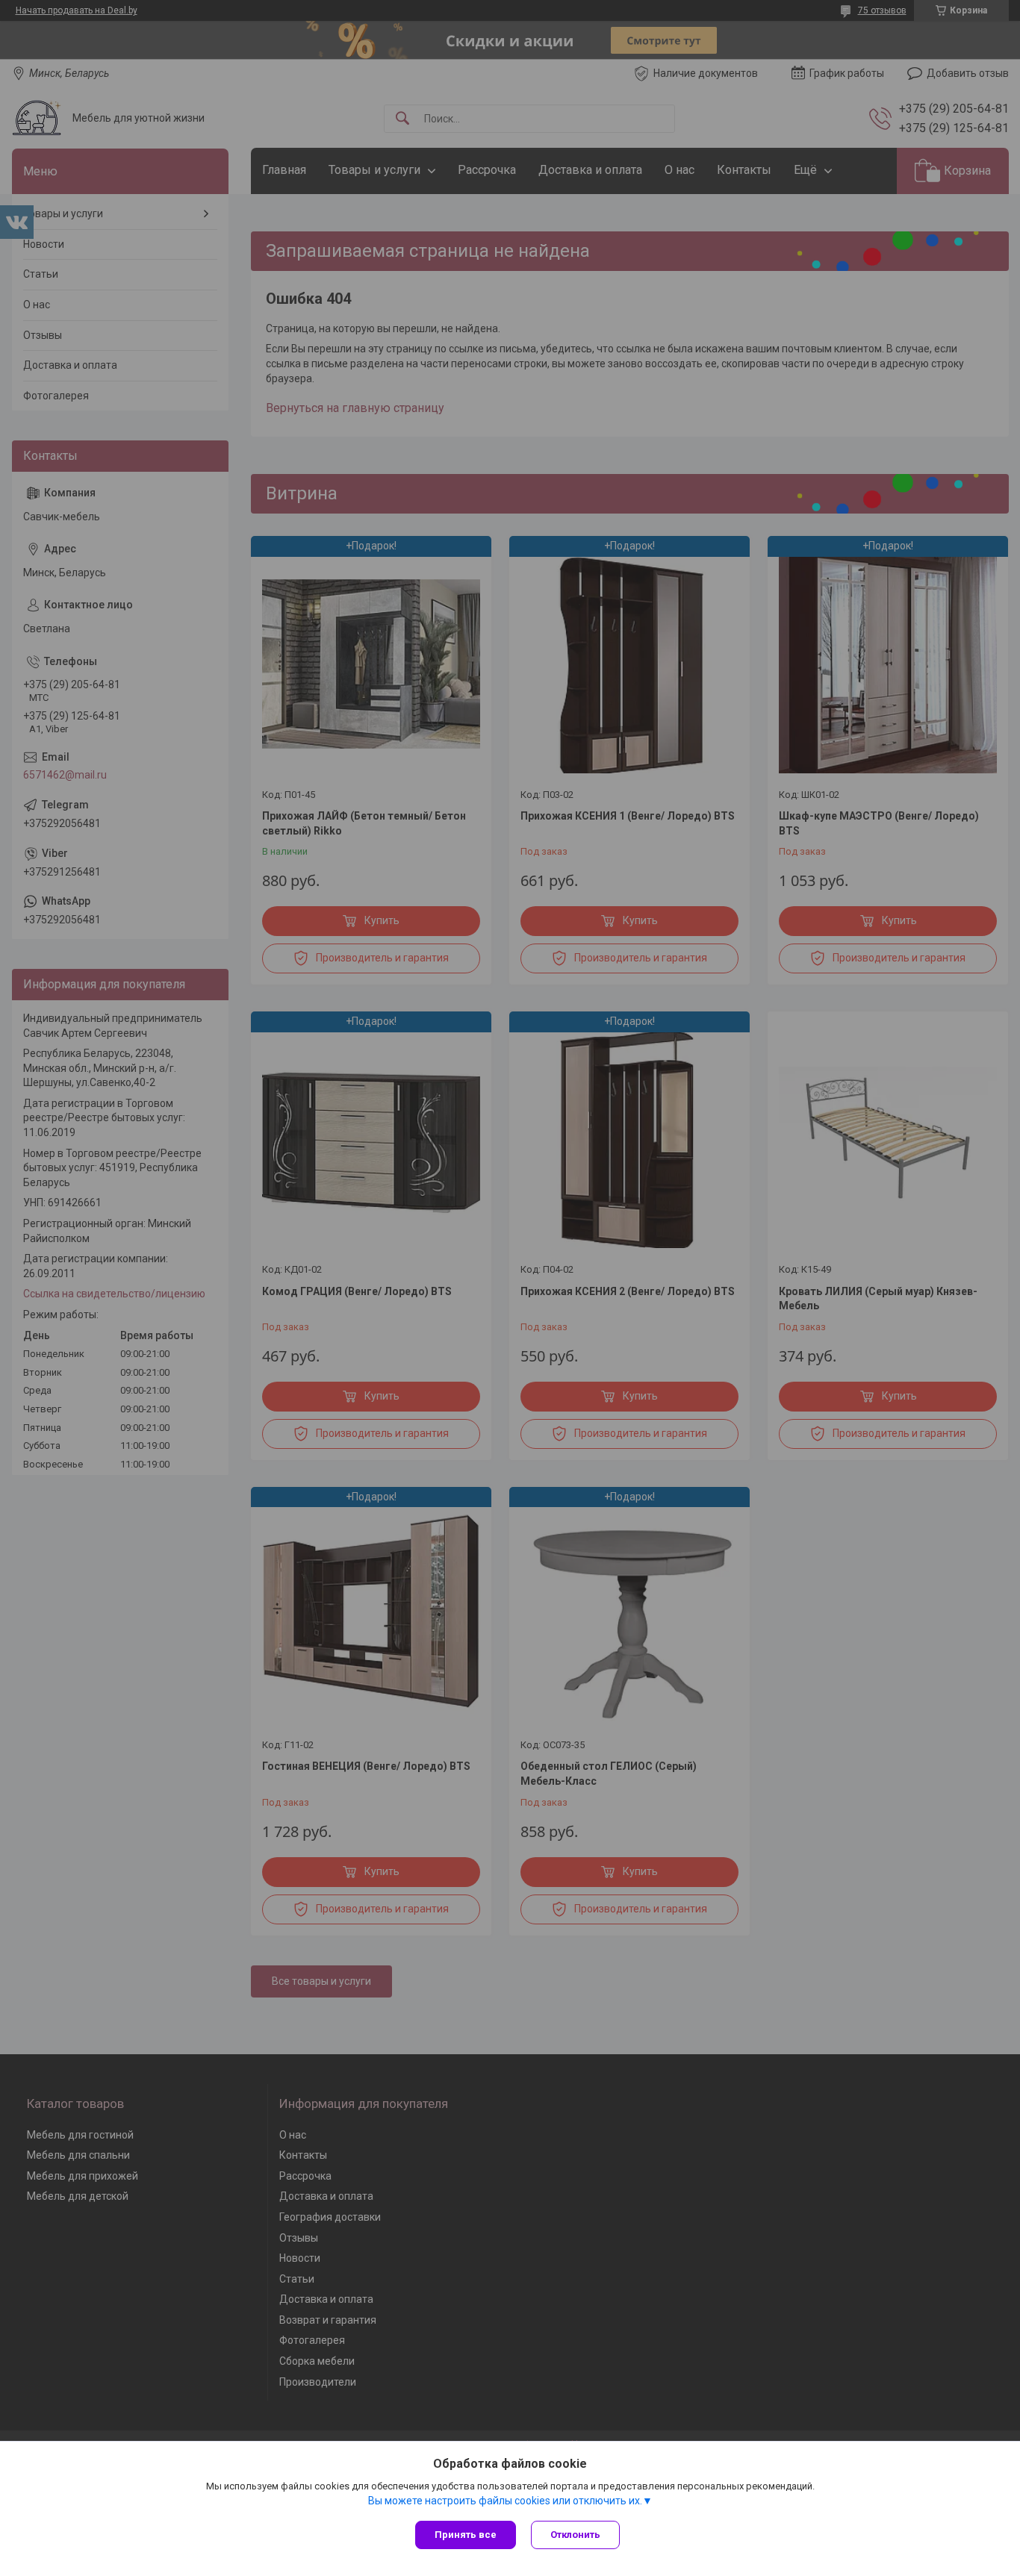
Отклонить (575, 2535)
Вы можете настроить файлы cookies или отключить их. (505, 2501)
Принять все (466, 2535)
